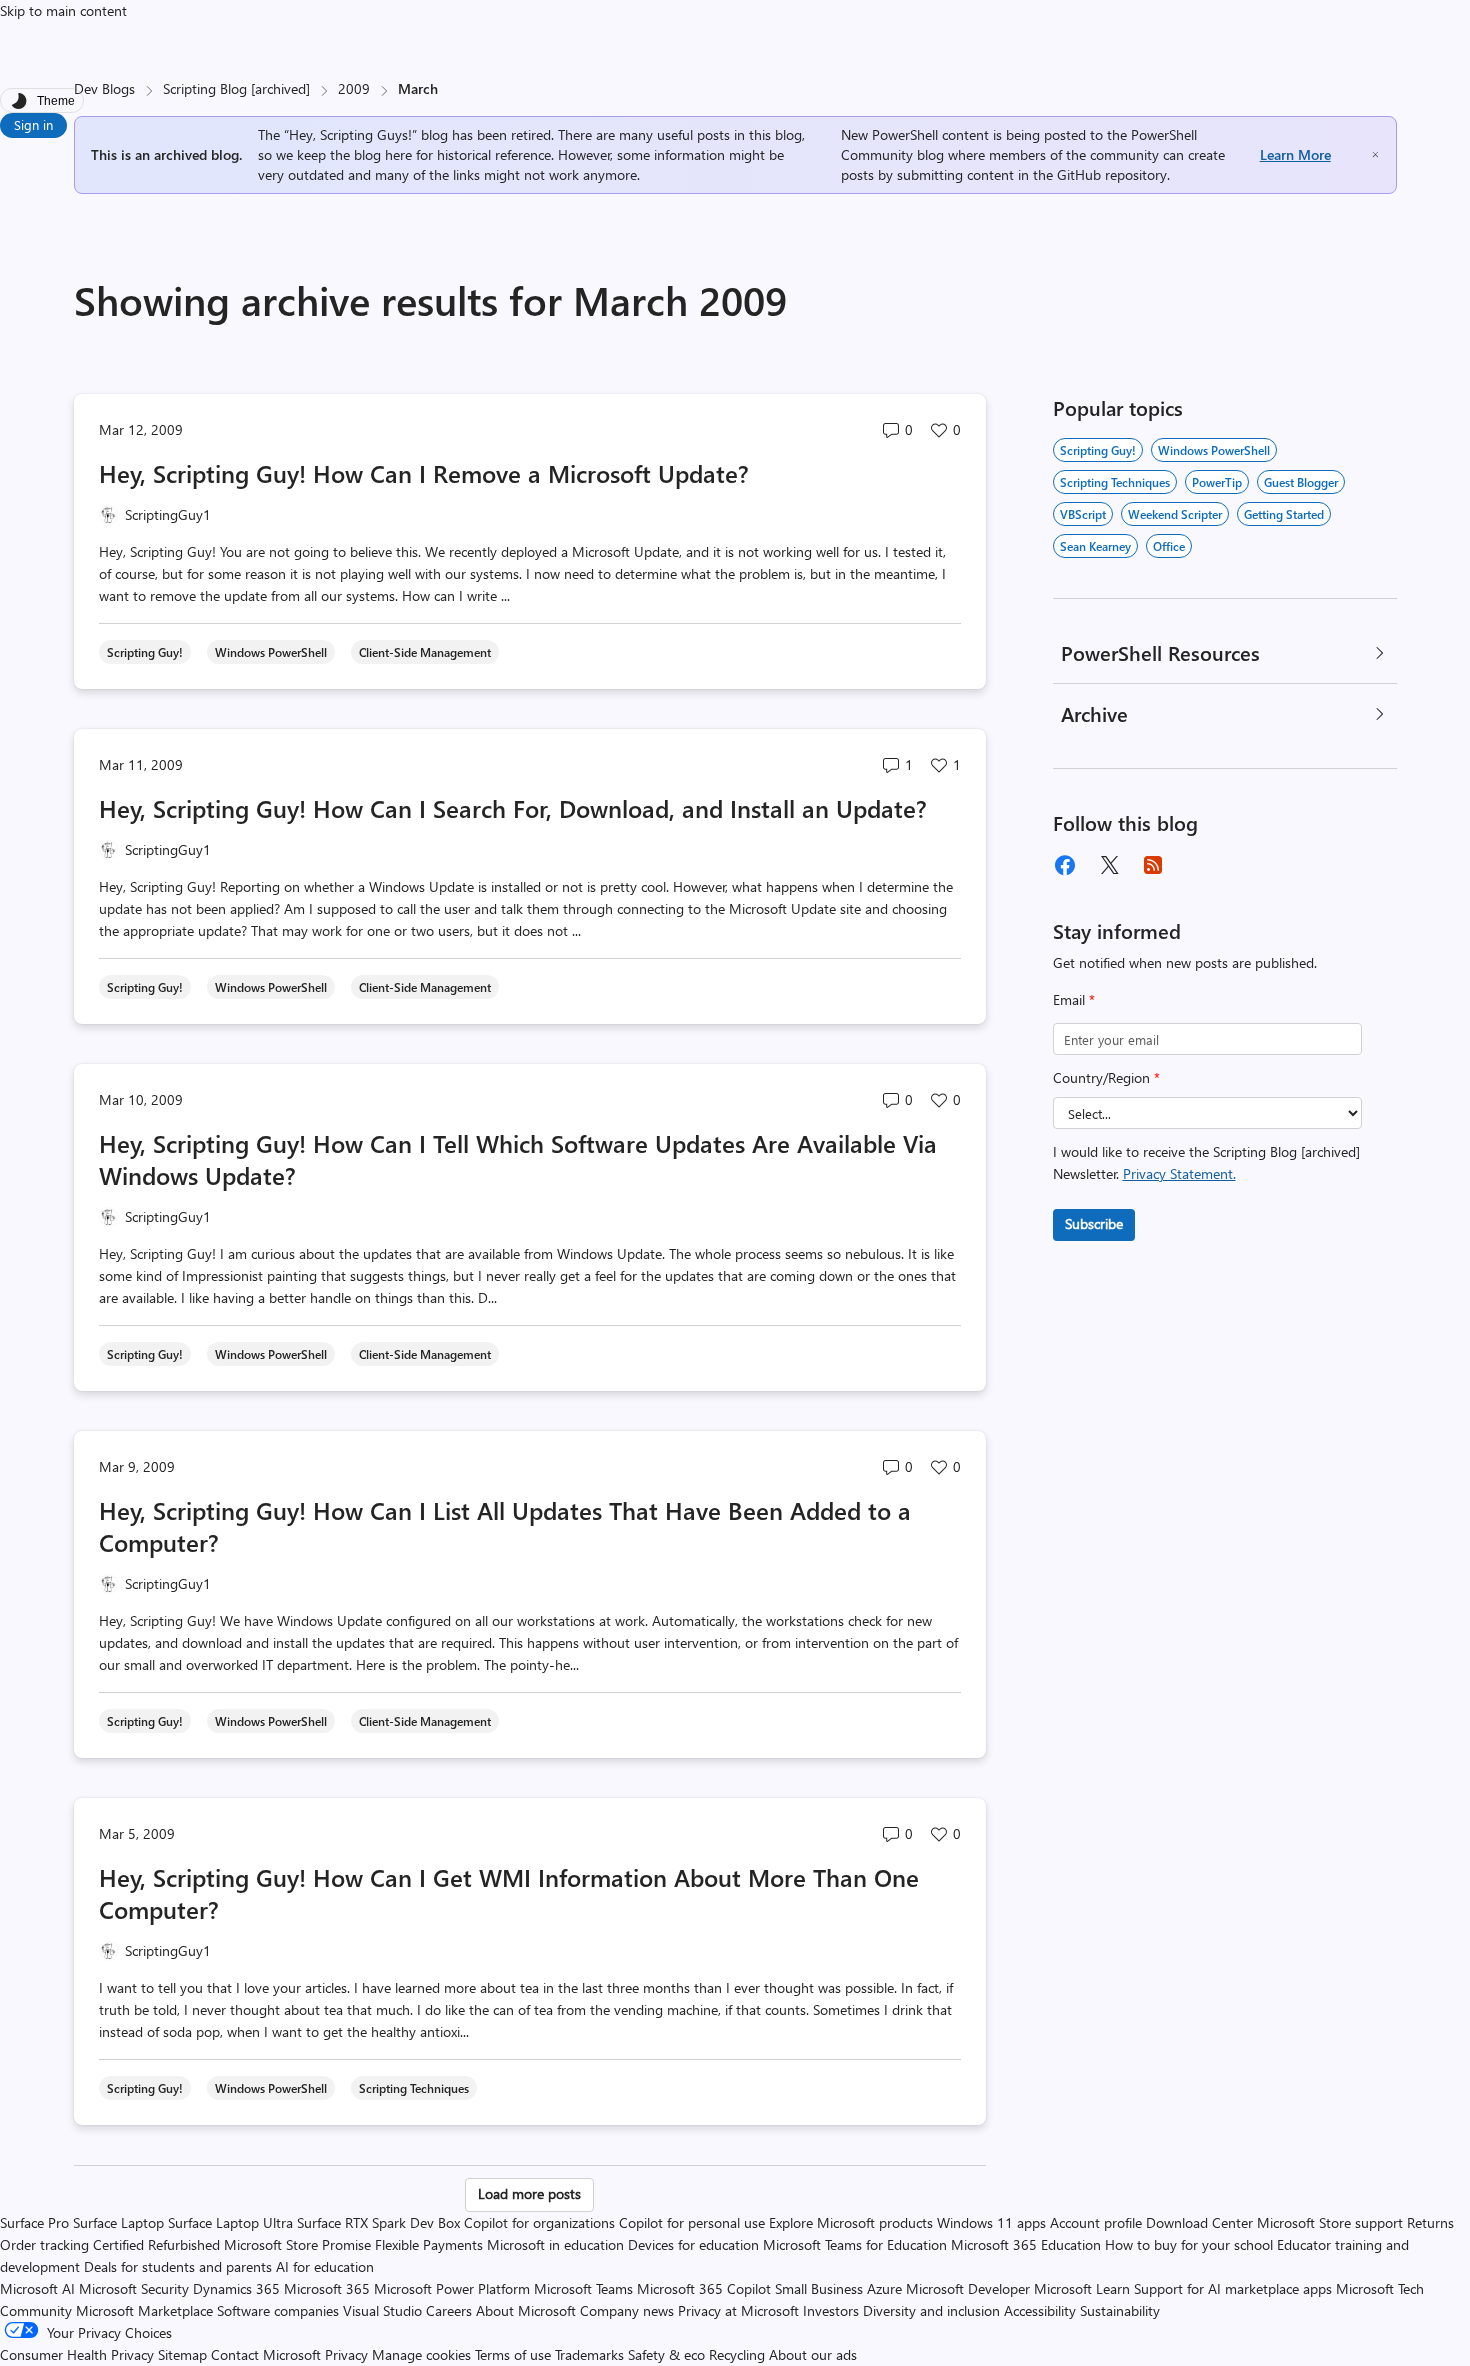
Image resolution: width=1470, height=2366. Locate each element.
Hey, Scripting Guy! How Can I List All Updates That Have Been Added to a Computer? (505, 1526)
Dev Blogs (104, 88)
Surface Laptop (118, 2222)
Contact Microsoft (266, 2354)
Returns (1430, 2222)
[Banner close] (1375, 154)
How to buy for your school (1189, 2244)
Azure (884, 2288)
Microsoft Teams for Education (855, 2244)
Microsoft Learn (1082, 2288)
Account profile (1096, 2222)
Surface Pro (34, 2222)
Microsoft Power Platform (452, 2288)
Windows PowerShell (1214, 450)
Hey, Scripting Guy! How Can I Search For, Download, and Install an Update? (513, 808)
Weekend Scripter (1175, 514)
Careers (449, 2310)
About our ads (813, 2354)
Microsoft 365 (327, 2288)
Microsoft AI (37, 2288)
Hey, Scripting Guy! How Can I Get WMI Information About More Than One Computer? (509, 1893)
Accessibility (1040, 2310)
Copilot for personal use (692, 2222)
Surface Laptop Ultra (230, 2222)
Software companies (278, 2310)
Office (1169, 546)
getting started (1284, 514)
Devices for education (693, 2244)
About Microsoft (526, 2310)
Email (1074, 999)
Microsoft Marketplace (144, 2310)
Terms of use (513, 2354)
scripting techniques (1115, 482)
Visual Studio (382, 2310)
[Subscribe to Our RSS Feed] (1153, 865)
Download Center (1199, 2222)
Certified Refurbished (156, 2244)
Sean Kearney (1095, 546)
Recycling (737, 2354)
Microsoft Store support (1330, 2222)
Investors (831, 2310)
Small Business (819, 2288)
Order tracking (44, 2244)
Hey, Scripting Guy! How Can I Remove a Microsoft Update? (424, 473)
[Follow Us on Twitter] (1109, 865)
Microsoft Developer (968, 2288)
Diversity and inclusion (931, 2310)
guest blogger (1301, 482)
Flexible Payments (429, 2244)
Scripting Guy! (1098, 450)
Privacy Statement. (1179, 1173)
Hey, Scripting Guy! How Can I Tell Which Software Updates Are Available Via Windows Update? (518, 1159)
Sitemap (182, 2354)
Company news (627, 2310)
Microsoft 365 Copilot (704, 2288)
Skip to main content (63, 10)
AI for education (325, 2266)
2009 (354, 88)
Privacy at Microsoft (738, 2310)
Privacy (348, 2354)
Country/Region (1106, 1077)
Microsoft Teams (583, 2288)
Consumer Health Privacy (77, 2354)
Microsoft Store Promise (297, 2244)
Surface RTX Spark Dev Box (378, 2222)
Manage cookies (421, 2354)
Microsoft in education (555, 2244)
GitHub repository (1112, 174)
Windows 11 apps (991, 2222)
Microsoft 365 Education (1026, 2244)
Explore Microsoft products (851, 2222)
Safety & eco (666, 2354)
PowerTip (1217, 482)
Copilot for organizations (539, 2222)
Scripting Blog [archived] (236, 88)
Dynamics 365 (236, 2288)
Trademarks (589, 2354)
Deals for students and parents (178, 2266)
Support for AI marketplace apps (1233, 2288)
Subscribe (1094, 1223)
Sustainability (1120, 2310)
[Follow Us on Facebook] (1065, 865)
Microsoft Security (134, 2288)
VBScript (1083, 514)
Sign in (33, 124)
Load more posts (529, 2193)
